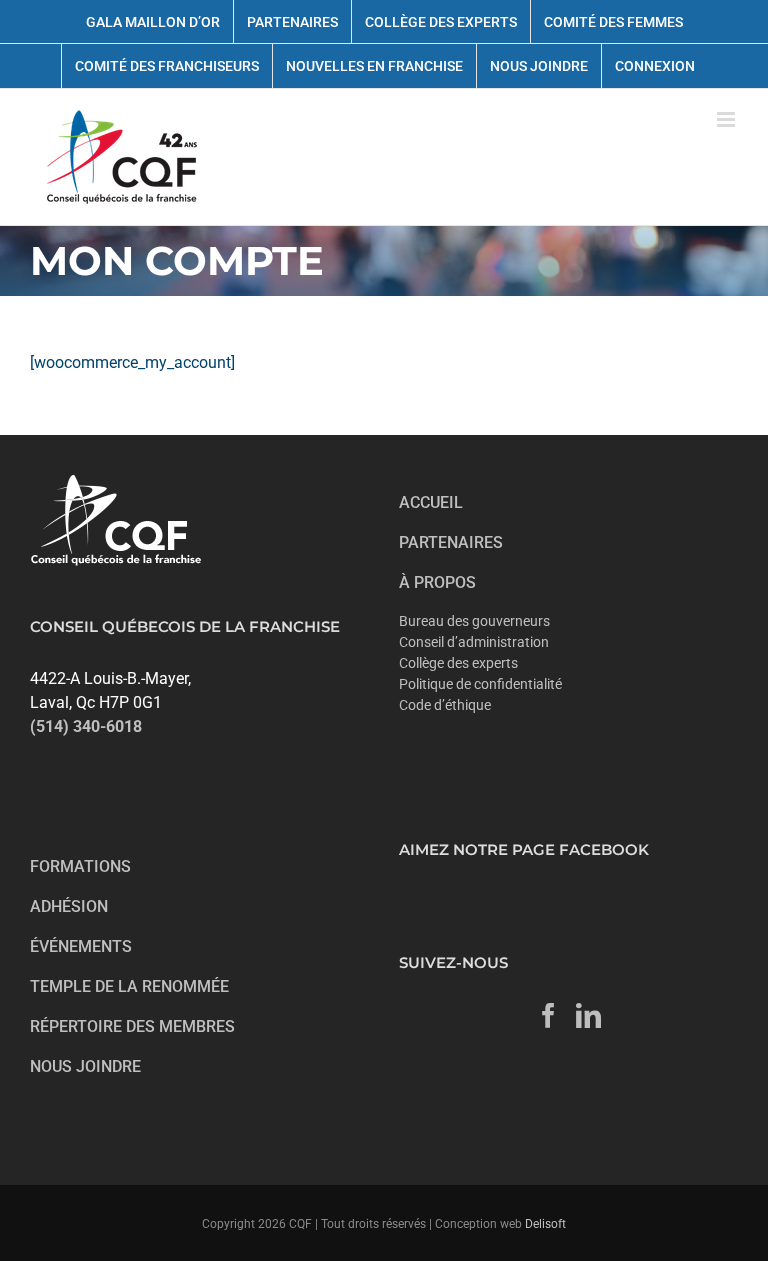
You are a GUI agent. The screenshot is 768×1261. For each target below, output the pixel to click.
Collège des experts (458, 663)
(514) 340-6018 (86, 726)
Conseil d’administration (474, 642)
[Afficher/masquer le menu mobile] (727, 119)
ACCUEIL (431, 502)
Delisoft (545, 1224)
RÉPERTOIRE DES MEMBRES (132, 1026)
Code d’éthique (445, 705)
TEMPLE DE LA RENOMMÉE (129, 986)
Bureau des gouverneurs (474, 621)
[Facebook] (548, 1015)
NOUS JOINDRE (85, 1066)
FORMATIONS (80, 866)
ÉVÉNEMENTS (81, 946)
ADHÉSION (69, 906)
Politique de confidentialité (480, 684)
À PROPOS (437, 582)
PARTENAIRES (451, 542)
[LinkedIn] (588, 1015)
